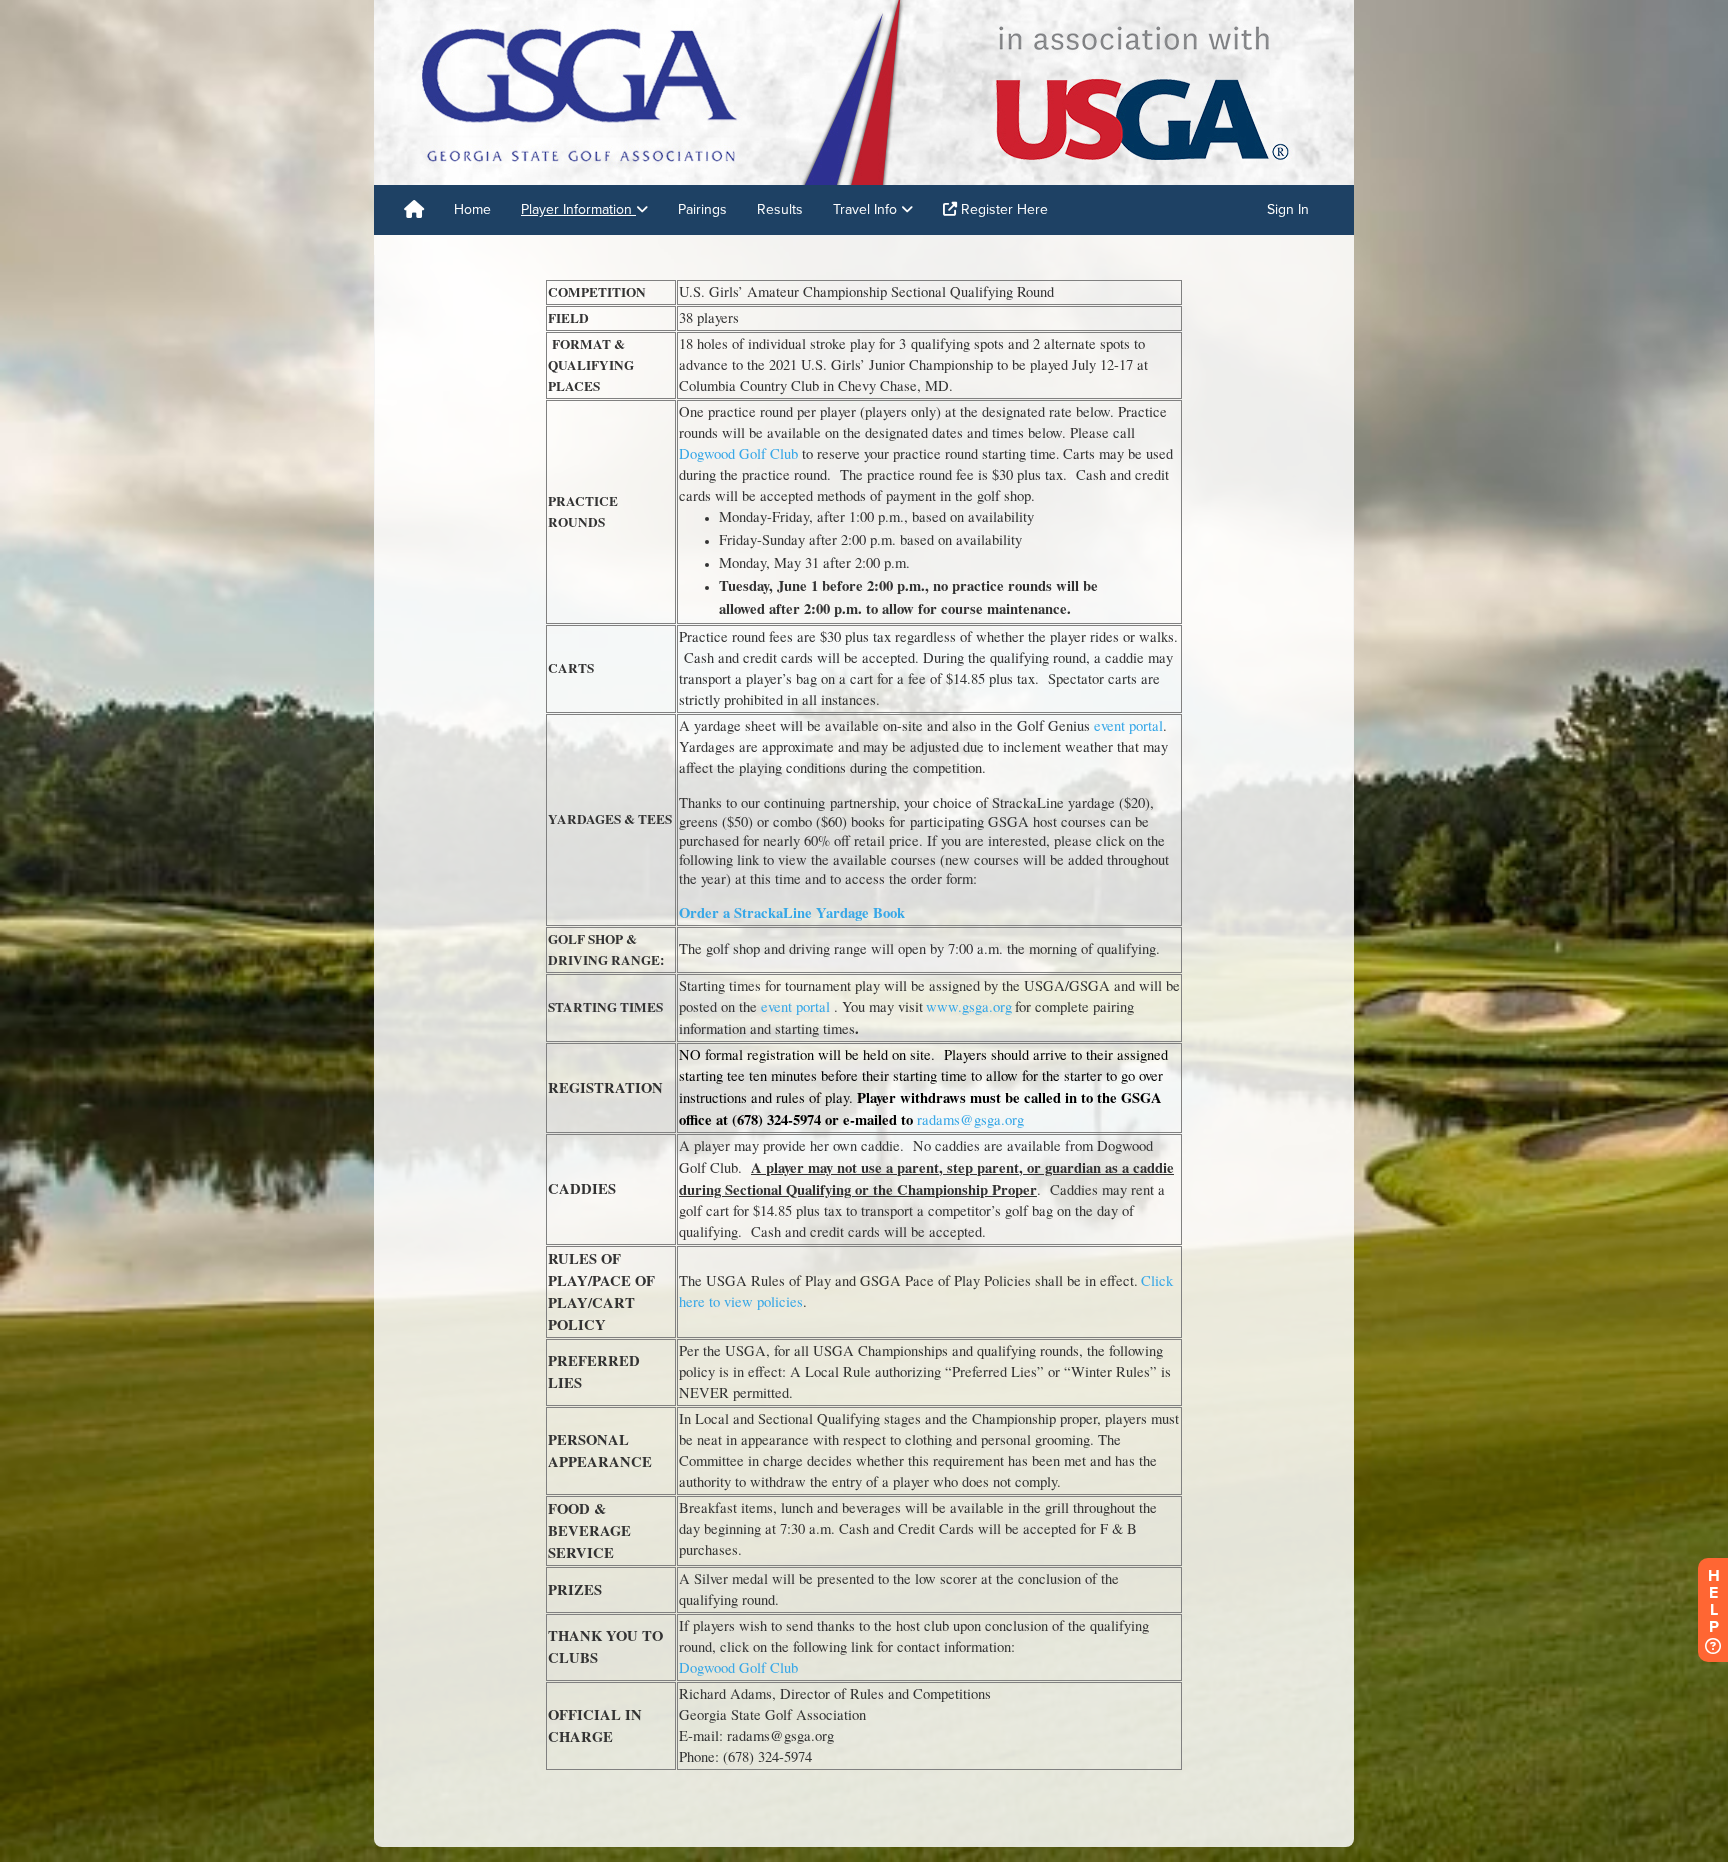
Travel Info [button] (867, 209)
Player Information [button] (578, 209)
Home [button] (472, 209)
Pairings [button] (702, 209)
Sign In (1288, 209)
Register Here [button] (1002, 209)
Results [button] (780, 209)
